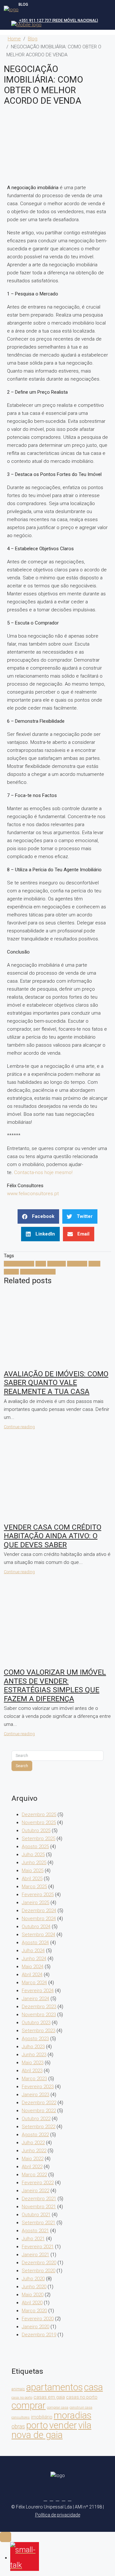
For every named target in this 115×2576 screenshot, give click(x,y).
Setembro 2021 (38, 2223)
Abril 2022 (32, 2167)
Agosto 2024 (35, 1943)
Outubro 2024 (36, 1927)
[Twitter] (52, 2499)
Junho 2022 (34, 2151)
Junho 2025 (34, 1863)
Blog (33, 39)
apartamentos (19, 1264)
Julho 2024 (33, 1951)
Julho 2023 (33, 2047)
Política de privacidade (58, 2515)
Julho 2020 (33, 2279)
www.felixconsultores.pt (33, 1194)
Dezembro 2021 (39, 2199)
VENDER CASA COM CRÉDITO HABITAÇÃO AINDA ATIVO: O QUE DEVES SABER (53, 1536)
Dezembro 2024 (39, 1911)
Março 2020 (34, 2311)
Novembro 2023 (39, 2015)
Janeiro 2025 (35, 1903)
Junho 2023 (34, 2055)
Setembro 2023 (38, 2031)
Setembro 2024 (38, 1935)
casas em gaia (49, 2397)
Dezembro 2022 (39, 2103)
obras (18, 2427)
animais (18, 2389)
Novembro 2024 (39, 1919)
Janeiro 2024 (35, 1999)
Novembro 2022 (39, 2111)
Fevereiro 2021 (38, 2247)
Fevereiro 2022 (38, 2183)
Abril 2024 (32, 1975)
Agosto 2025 (35, 1847)
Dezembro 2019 (39, 2335)
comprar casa (58, 2407)
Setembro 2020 (38, 2271)
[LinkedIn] (64, 2499)
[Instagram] (58, 2499)
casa (41, 1264)
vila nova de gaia (38, 1272)
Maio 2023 (33, 2063)
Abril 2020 (32, 2303)
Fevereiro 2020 (38, 2319)
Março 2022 (34, 2175)
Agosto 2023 (35, 2039)
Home (14, 39)
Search (22, 1766)
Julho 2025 (33, 1855)
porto (94, 1264)
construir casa (81, 2407)
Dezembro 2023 (39, 2007)
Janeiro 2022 (35, 2191)
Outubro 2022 (36, 2119)
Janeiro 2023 (35, 2095)
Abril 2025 (32, 1879)
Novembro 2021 (39, 2207)
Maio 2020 (33, 2295)
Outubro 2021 (36, 2215)
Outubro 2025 (36, 1831)
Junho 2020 (34, 2287)
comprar (57, 1264)
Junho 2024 (34, 1959)
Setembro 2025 (38, 1839)
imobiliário (42, 2417)
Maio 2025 (33, 1871)
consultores (21, 2417)
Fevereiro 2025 (38, 1895)
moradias (77, 1264)
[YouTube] (70, 2499)
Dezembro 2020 (39, 2263)
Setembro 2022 (38, 2127)
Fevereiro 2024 (38, 1991)
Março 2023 (34, 2079)
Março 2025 (34, 1887)
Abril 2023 (32, 2071)
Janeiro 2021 (35, 2255)
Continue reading (19, 1427)
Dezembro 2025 (39, 1815)
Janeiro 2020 (35, 2327)
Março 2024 (34, 1983)
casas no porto (82, 2397)
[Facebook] (46, 2499)
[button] (38, 1216)
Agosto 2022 (35, 2135)
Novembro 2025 (39, 1823)
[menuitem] (56, 20)
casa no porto (22, 2398)
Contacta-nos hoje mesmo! (43, 1172)
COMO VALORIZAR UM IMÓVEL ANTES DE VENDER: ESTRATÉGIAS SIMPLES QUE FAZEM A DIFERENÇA (55, 1686)
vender (11, 1272)
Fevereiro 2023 (38, 2087)
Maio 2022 (33, 2159)
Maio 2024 (33, 1967)
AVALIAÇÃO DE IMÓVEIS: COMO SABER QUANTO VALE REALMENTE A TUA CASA (56, 1383)
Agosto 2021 (35, 2231)
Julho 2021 (33, 2239)
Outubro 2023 (36, 2023)
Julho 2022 (33, 2143)
